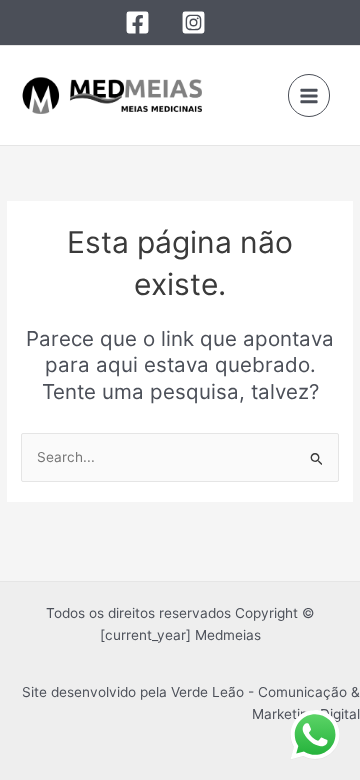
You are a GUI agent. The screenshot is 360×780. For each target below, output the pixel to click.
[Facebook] (137, 22)
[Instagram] (193, 22)
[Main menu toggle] (309, 95)
